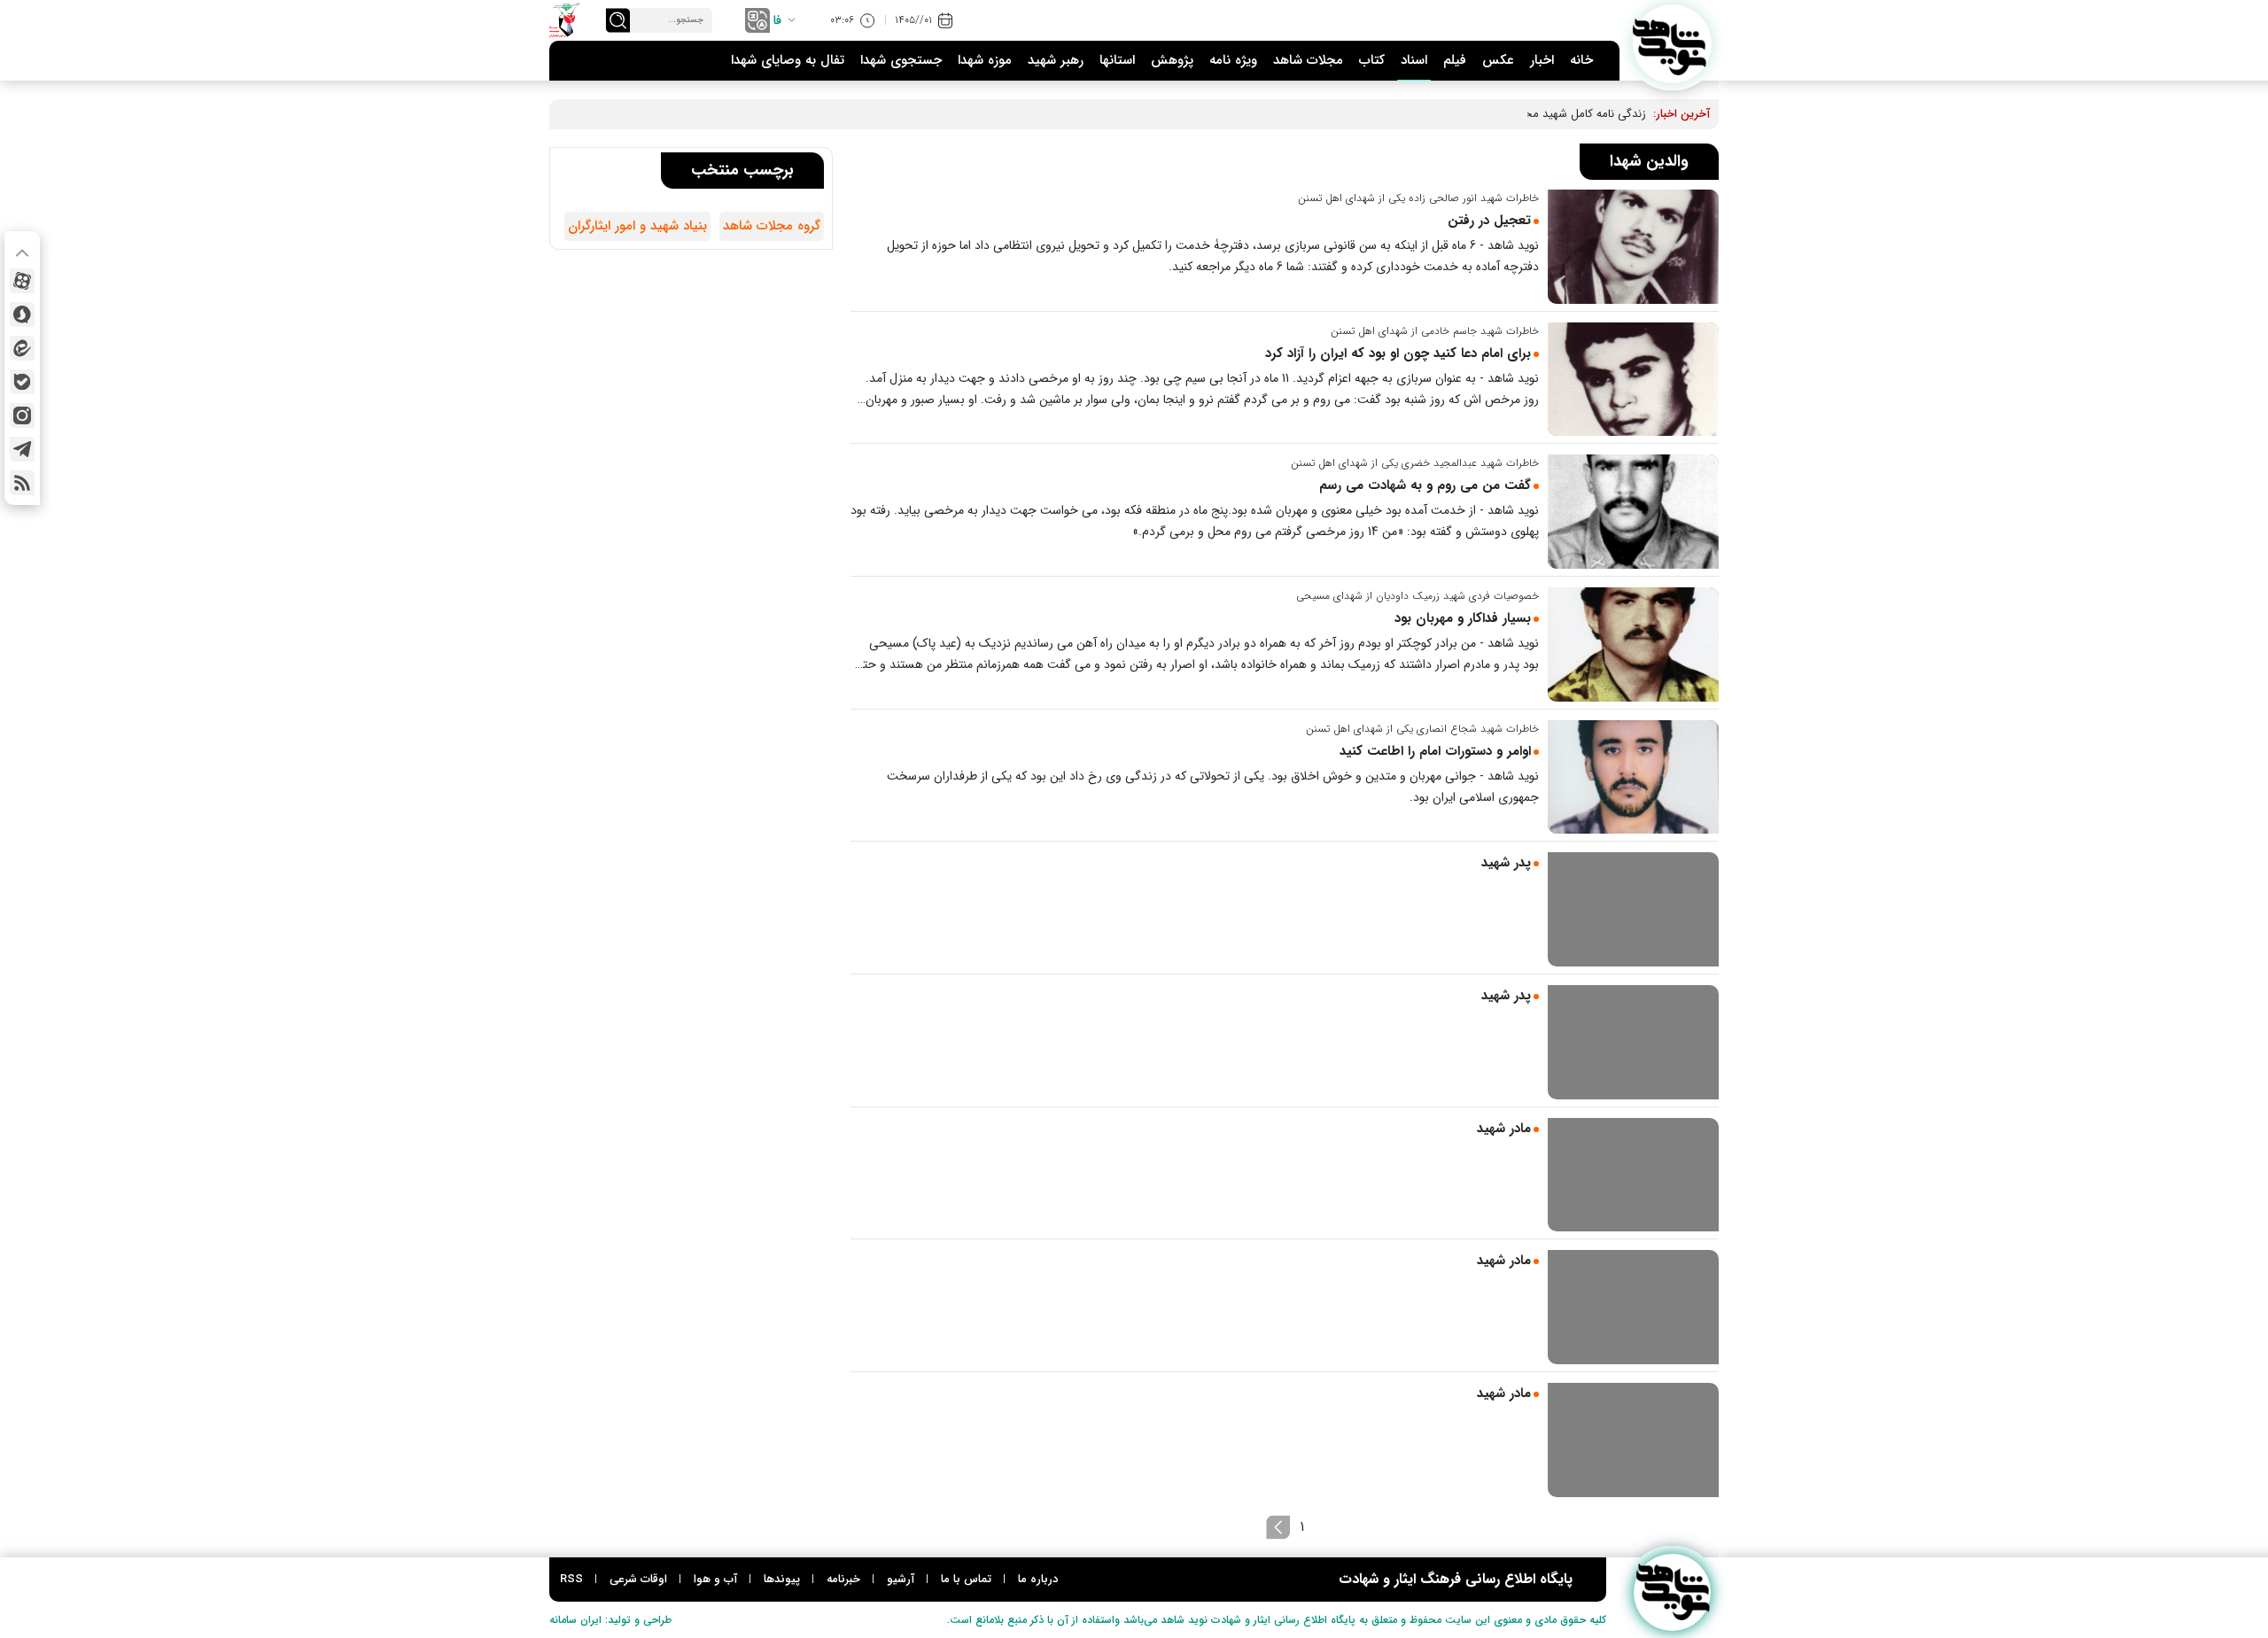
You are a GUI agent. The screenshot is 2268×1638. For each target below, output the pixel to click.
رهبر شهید (1056, 60)
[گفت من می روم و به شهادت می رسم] (1633, 512)
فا (777, 20)
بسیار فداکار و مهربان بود (1463, 618)
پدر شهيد (1506, 863)
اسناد (1414, 60)
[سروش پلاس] (22, 314)
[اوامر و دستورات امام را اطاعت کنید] (1633, 777)
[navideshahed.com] (1672, 44)
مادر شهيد (1504, 1129)
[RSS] (22, 483)
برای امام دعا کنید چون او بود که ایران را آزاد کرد (1398, 353)
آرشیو (901, 1579)
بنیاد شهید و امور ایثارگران (637, 226)
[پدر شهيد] (1633, 909)
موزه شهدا (985, 60)
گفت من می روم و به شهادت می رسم (1425, 485)
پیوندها (782, 1579)
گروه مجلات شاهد (772, 226)
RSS (571, 1579)
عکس (1498, 60)
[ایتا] (22, 348)
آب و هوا (715, 1579)
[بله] (22, 382)
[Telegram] (22, 449)
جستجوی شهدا (901, 60)
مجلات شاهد (1308, 60)
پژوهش (1172, 60)
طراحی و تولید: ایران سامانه (610, 1620)
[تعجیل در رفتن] (1633, 247)
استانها (1117, 60)
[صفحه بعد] (1278, 1527)
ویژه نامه (1233, 60)
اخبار (1542, 60)
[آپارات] (22, 281)
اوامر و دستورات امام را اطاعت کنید (1435, 751)
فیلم (1455, 60)
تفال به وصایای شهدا (788, 60)
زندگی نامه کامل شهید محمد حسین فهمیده (1544, 114)
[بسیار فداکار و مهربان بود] (1633, 644)
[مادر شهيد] (1633, 1175)
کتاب (1372, 60)
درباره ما (1038, 1579)
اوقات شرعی (638, 1579)
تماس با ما (966, 1579)
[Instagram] (22, 415)
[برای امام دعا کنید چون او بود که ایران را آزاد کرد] (1633, 380)
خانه (1581, 60)
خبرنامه (843, 1579)
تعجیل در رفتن (1489, 221)
